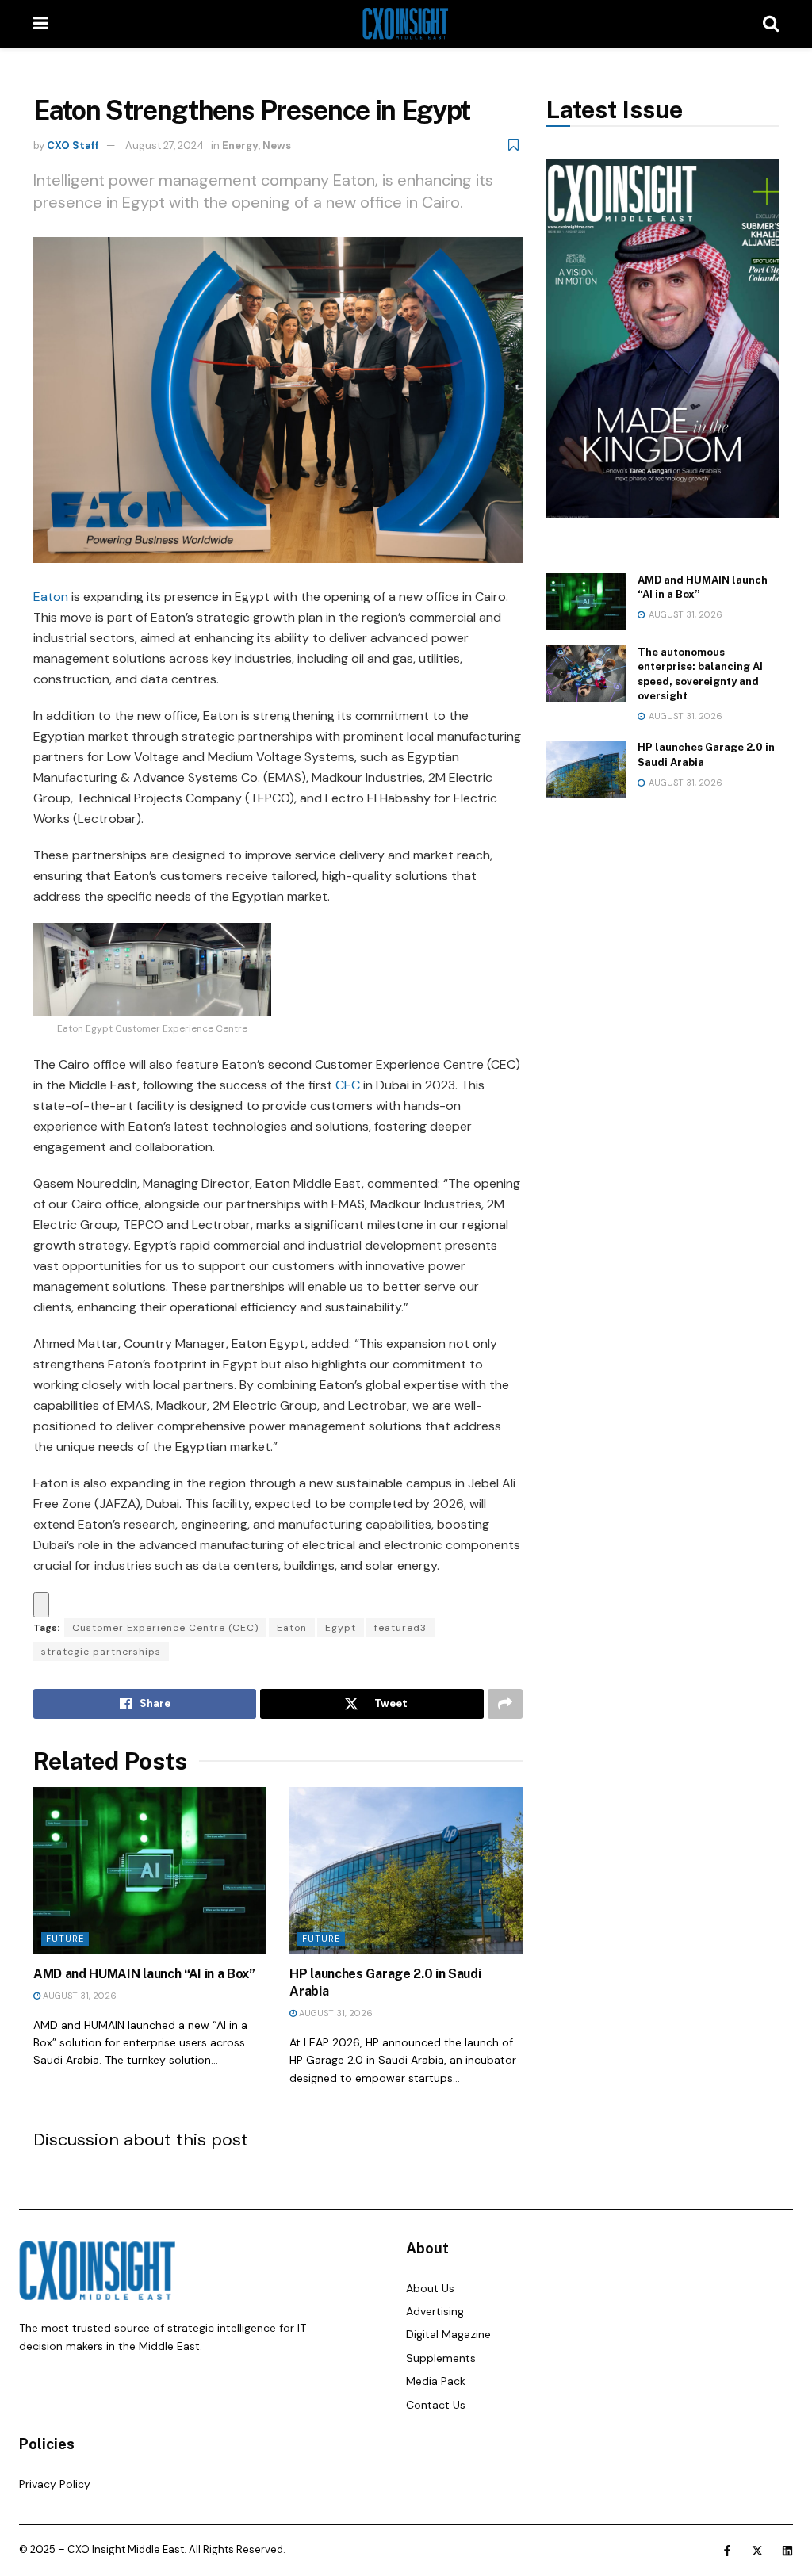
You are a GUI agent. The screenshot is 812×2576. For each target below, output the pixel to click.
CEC (348, 1085)
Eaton (51, 597)
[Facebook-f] (727, 2551)
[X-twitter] (757, 2551)
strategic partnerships (101, 1652)
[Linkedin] (787, 2551)
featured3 (400, 1628)
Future (65, 1939)
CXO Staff (73, 145)
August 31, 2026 (79, 1996)
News (277, 145)
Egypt (341, 1628)
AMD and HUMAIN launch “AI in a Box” (144, 1974)
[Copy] (41, 1605)
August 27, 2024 (165, 145)
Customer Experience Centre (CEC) (165, 1628)
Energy (240, 145)
